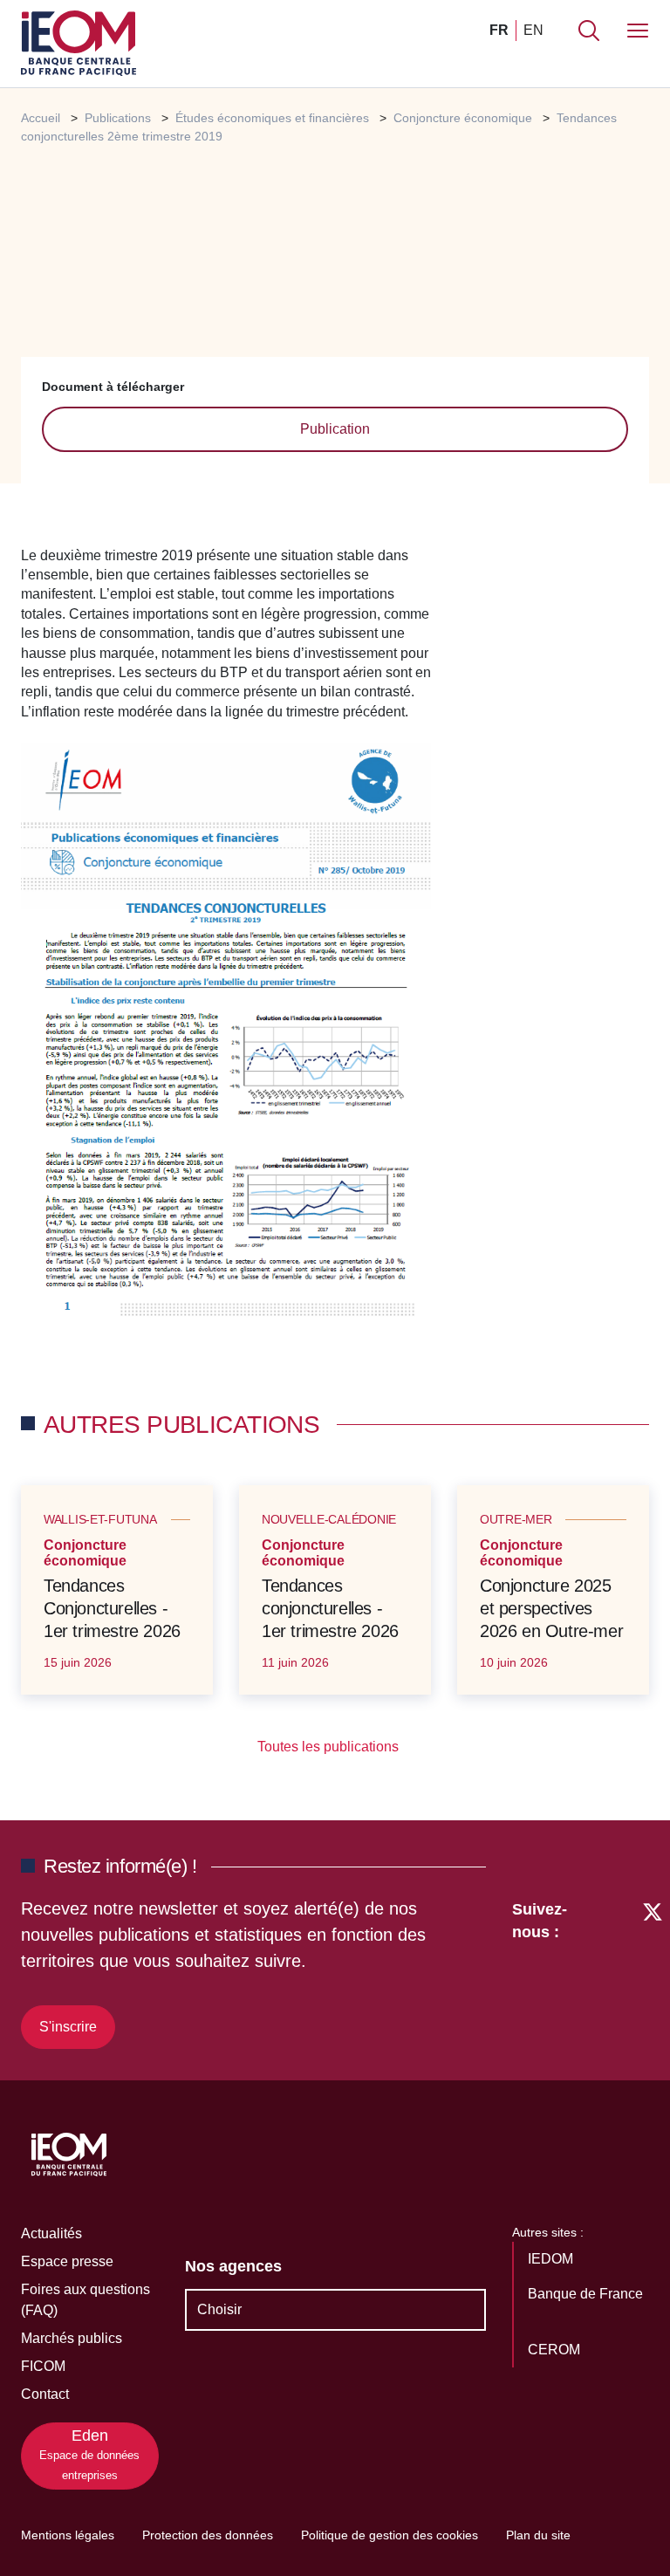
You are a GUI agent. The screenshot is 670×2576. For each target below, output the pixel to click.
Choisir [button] (219, 2309)
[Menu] (638, 31)
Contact (45, 2394)
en (533, 30)
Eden (89, 2454)
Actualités (51, 2233)
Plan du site (538, 2535)
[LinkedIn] (589, 1971)
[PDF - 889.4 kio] (226, 1034)
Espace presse (67, 2261)
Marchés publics (72, 2338)
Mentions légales (68, 2535)
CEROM (556, 2350)
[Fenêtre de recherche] (589, 31)
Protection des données (208, 2535)
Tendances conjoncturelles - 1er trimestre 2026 (330, 1608)
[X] (653, 1971)
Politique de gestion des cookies (390, 2535)
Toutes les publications (330, 1747)
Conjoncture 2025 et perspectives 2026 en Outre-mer (551, 1608)
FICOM (43, 2366)
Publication (335, 429)
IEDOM (552, 2259)
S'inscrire (68, 2027)
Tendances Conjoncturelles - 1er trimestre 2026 (112, 1608)
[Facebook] (620, 1971)
